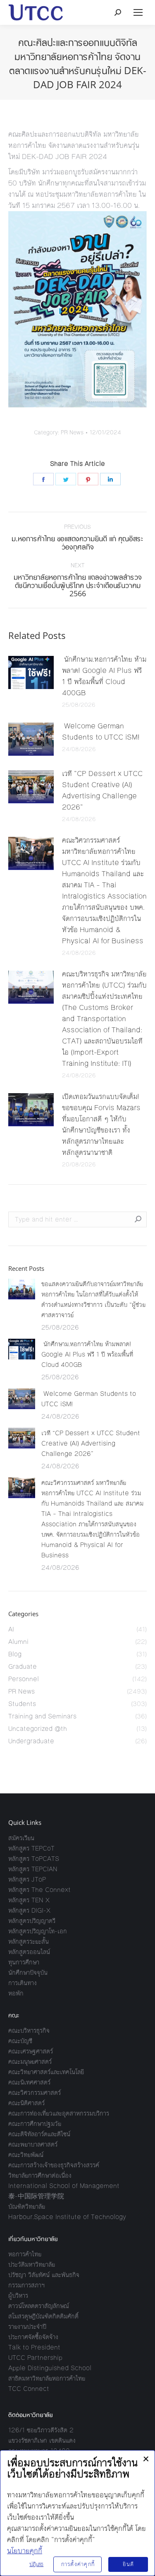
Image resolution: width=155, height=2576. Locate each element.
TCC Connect (29, 2389)
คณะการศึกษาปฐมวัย (35, 2124)
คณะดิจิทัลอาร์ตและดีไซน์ (39, 2134)
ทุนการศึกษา (24, 1962)
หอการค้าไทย (25, 2254)
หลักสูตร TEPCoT (31, 1848)
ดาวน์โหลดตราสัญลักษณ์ (39, 2306)
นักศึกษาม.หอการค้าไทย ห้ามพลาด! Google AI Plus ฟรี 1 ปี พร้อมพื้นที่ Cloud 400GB (104, 676)
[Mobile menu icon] (138, 12)
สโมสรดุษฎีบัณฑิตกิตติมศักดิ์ (43, 2316)
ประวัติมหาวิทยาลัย (32, 2264)
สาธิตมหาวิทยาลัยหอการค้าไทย (47, 2378)
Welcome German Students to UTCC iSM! (102, 731)
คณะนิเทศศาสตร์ (29, 2082)
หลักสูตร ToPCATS (34, 1859)
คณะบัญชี (20, 2041)
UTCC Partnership (35, 2358)
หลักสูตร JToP (27, 1879)
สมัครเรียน (21, 1838)
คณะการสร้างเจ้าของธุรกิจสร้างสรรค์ (54, 2165)
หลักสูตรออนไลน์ (29, 1952)
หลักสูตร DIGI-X (29, 1910)
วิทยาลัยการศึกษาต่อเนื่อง (40, 2175)
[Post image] (31, 672)
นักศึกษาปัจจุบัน (28, 1972)
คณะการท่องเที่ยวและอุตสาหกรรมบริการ (59, 2113)
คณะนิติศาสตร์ (26, 2103)
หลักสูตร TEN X (29, 1900)
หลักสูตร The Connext (39, 1890)
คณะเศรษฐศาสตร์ (31, 2051)
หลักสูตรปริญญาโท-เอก (38, 1931)
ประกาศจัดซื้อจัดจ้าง (33, 2337)
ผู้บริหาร (18, 2295)
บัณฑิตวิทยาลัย (27, 2206)
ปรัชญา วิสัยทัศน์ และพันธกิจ (44, 2275)
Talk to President (34, 2347)
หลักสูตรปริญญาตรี (32, 1921)
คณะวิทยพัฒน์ (26, 2155)
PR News (72, 433)
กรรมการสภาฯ (26, 2285)
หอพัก (16, 1993)
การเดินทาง (23, 1983)
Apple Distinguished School (50, 2368)
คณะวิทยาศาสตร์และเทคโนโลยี (46, 2072)
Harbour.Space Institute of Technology (67, 2217)
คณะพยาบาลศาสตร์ (33, 2144)
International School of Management (64, 2186)
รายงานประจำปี (27, 2327)
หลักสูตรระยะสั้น (29, 1941)
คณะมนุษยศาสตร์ (30, 2062)
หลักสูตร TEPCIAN (33, 1869)
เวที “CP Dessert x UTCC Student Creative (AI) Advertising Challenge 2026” (102, 790)
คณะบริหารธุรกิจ (29, 2030)
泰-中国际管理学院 (36, 2196)
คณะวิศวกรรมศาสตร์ (35, 2093)
